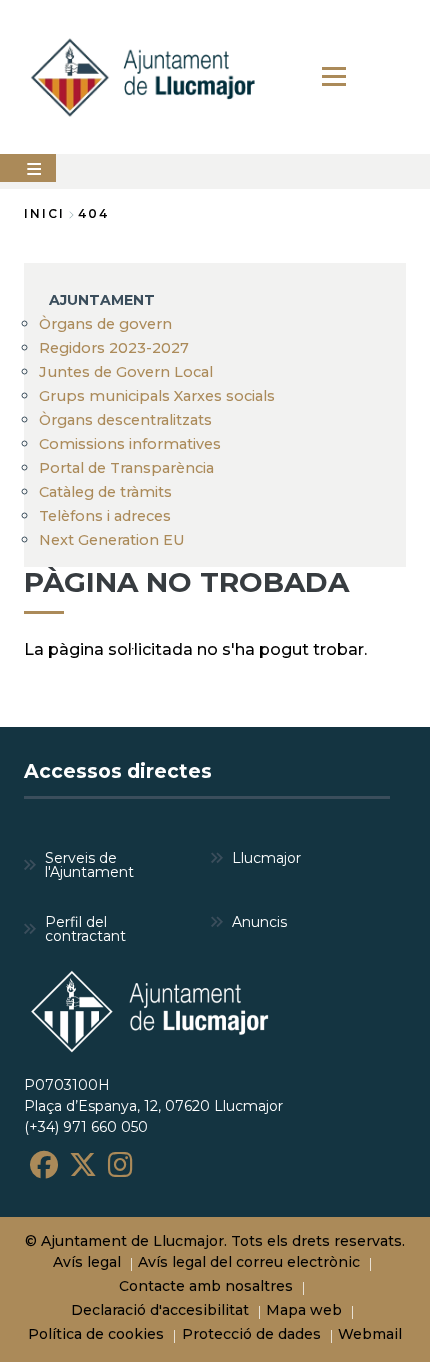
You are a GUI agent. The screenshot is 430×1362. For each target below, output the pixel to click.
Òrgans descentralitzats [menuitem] (125, 420)
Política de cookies (96, 1334)
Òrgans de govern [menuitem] (105, 324)
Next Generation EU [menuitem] (112, 540)
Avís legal (87, 1262)
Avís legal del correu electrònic (249, 1262)
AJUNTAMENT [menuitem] (102, 300)
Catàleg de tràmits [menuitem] (105, 492)
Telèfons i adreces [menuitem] (105, 516)
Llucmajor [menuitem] (266, 858)
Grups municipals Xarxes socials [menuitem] (157, 396)
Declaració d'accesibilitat (160, 1310)
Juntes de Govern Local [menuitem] (126, 372)
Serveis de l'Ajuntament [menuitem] (89, 865)
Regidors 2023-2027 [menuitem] (114, 348)
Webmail (370, 1334)
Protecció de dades (251, 1334)
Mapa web (304, 1310)
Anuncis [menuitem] (259, 922)
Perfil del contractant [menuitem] (85, 929)
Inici (44, 213)
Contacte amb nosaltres (206, 1286)
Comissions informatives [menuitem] (130, 444)
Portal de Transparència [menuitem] (126, 468)
